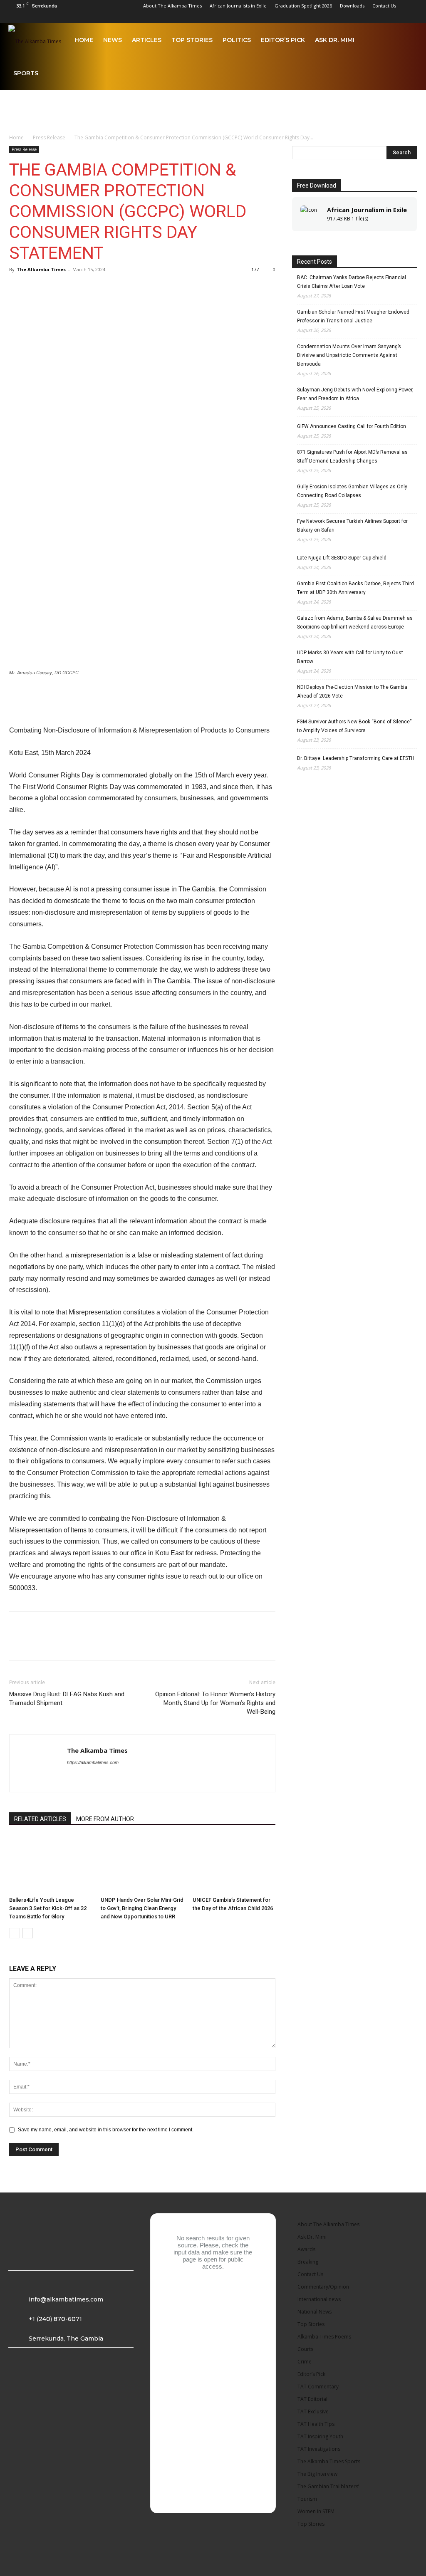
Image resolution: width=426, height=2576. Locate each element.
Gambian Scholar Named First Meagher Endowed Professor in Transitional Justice (353, 316)
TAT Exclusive (313, 2411)
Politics (237, 40)
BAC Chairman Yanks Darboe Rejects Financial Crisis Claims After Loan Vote (352, 282)
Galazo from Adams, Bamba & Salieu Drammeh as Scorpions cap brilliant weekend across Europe (355, 622)
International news (319, 2299)
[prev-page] (14, 1933)
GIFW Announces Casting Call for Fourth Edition (352, 426)
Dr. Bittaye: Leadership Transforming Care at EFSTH (356, 758)
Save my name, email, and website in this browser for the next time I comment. (106, 2130)
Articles (147, 40)
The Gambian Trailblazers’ (328, 2486)
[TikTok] (384, 17)
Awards (306, 2249)
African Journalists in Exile (238, 6)
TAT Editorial (312, 2399)
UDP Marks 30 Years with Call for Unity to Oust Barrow (350, 657)
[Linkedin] (343, 17)
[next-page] (28, 1933)
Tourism (307, 2499)
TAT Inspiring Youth (320, 2436)
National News (315, 2312)
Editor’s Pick (283, 40)
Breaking (308, 2262)
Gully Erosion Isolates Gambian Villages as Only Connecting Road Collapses (352, 491)
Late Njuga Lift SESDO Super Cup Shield (342, 558)
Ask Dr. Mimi (335, 40)
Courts (305, 2349)
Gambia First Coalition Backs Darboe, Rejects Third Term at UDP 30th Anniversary (355, 588)
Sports (26, 73)
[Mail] (357, 17)
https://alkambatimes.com (93, 1762)
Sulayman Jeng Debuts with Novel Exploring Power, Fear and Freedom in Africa (355, 394)
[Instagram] (329, 17)
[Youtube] (411, 17)
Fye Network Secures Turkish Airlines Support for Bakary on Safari (352, 526)
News (113, 40)
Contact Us (384, 6)
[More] (75, 288)
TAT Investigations (319, 2449)
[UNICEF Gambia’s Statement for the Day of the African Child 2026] (234, 1865)
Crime (305, 2362)
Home (84, 40)
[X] (398, 17)
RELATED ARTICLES (40, 1819)
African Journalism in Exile (367, 210)
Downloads (352, 6)
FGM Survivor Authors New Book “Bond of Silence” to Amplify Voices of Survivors (354, 726)
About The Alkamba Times (172, 6)
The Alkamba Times (41, 269)
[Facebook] (315, 17)
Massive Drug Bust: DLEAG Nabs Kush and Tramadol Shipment (67, 1699)
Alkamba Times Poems (324, 2337)
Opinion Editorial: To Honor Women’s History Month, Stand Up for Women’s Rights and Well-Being (215, 1703)
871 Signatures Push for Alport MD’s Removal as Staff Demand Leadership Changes (352, 457)
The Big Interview (317, 2474)
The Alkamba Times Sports (329, 2461)
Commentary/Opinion (323, 2287)
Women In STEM (316, 2511)
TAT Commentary (318, 2387)
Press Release (49, 137)
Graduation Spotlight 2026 (303, 6)
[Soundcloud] (370, 17)
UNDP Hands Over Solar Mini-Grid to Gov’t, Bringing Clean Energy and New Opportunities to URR (142, 1908)
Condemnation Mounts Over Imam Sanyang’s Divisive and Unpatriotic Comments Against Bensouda (349, 355)
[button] (408, 41)
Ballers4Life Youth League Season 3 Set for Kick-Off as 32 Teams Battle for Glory (48, 1908)
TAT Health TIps (316, 2424)
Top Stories (192, 40)
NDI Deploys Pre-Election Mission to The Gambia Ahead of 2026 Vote (352, 692)
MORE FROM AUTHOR (105, 1819)
